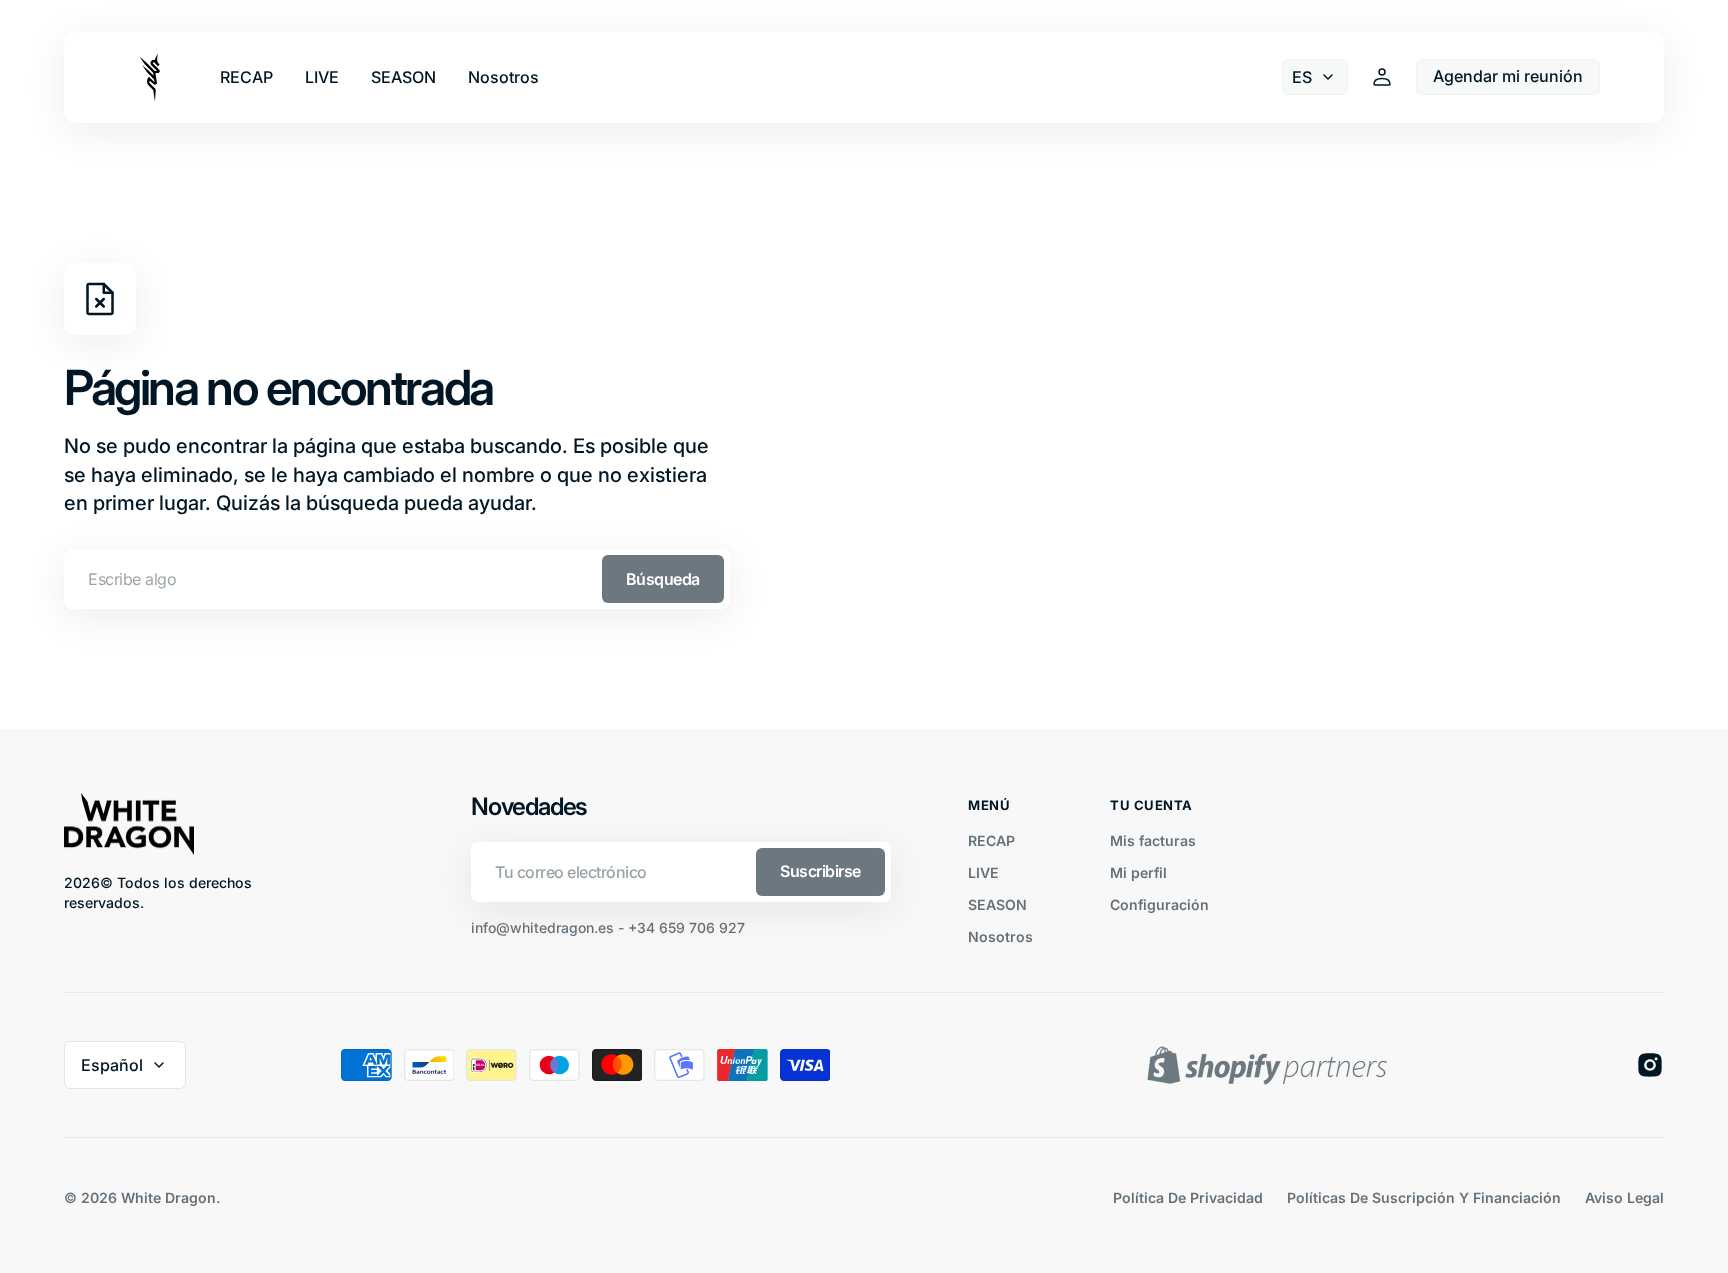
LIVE (983, 872)
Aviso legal (1624, 1197)
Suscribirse (820, 871)
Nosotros (1000, 936)
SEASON (997, 904)
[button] (1382, 77)
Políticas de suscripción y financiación (1424, 1197)
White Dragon (168, 1197)
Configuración (1159, 904)
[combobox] (397, 579)
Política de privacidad (1188, 1197)
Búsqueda (663, 579)
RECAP (991, 840)
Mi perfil (1138, 872)
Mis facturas (1153, 840)
